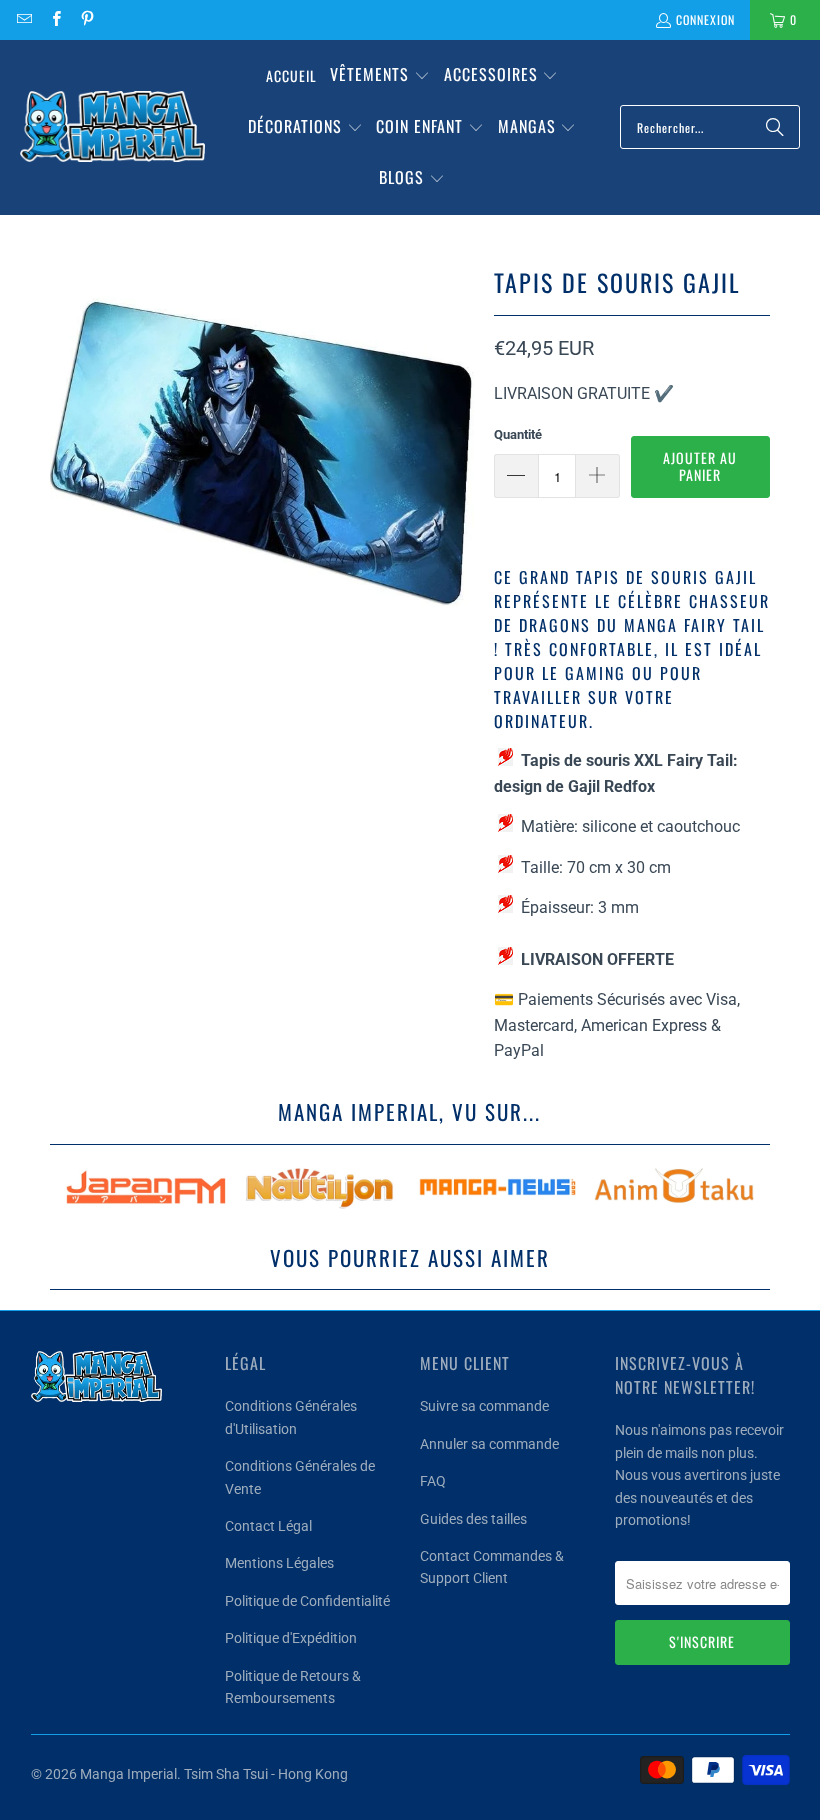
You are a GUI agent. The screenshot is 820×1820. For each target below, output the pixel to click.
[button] (380, 76)
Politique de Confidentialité (307, 1601)
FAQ (433, 1481)
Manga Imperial (128, 1774)
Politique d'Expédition (291, 1638)
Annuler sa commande (489, 1444)
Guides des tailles (473, 1519)
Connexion (705, 19)
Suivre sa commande (484, 1406)
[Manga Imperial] (112, 127)
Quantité (518, 434)
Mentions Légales (279, 1563)
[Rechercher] (775, 127)
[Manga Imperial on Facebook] (54, 19)
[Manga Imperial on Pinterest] (86, 19)
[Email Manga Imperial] (23, 19)
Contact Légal (268, 1526)
